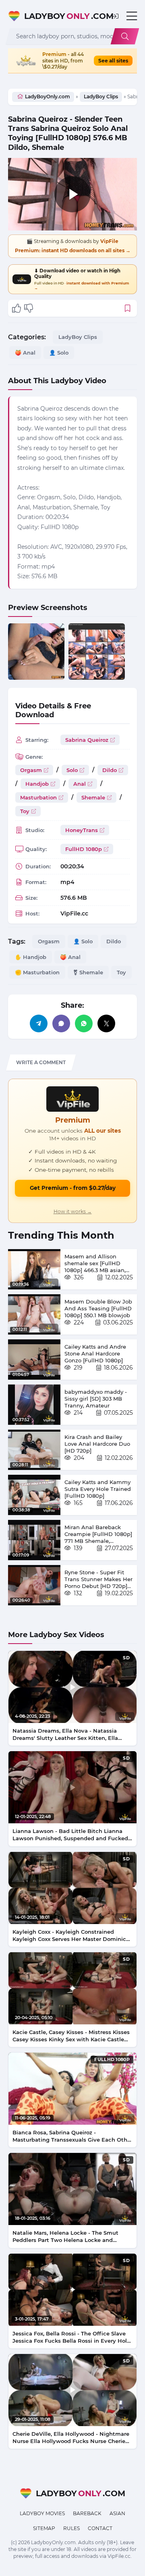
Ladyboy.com (64, 16)
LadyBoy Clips (101, 97)
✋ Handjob (31, 957)
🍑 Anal (25, 353)
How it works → (73, 1211)
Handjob (37, 784)
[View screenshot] (36, 652)
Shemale (93, 797)
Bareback (87, 2513)
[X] (106, 1023)
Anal (80, 784)
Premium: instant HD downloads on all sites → (73, 250)
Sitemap (44, 2528)
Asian (117, 2513)
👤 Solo (59, 353)
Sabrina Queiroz (87, 740)
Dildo (110, 770)
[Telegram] (39, 1023)
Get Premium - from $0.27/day (73, 1188)
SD (126, 1658)
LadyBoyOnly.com (48, 97)
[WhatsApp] (84, 1023)
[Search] (125, 36)
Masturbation (38, 797)
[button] (115, 16)
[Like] (17, 308)
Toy (25, 811)
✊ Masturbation (37, 972)
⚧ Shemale (88, 972)
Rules (71, 2528)
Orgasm (31, 770)
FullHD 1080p (84, 849)
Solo (72, 770)
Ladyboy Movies (42, 2513)
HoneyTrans (82, 830)
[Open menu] (132, 16)
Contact (100, 2528)
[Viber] (61, 1023)
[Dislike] (29, 308)
